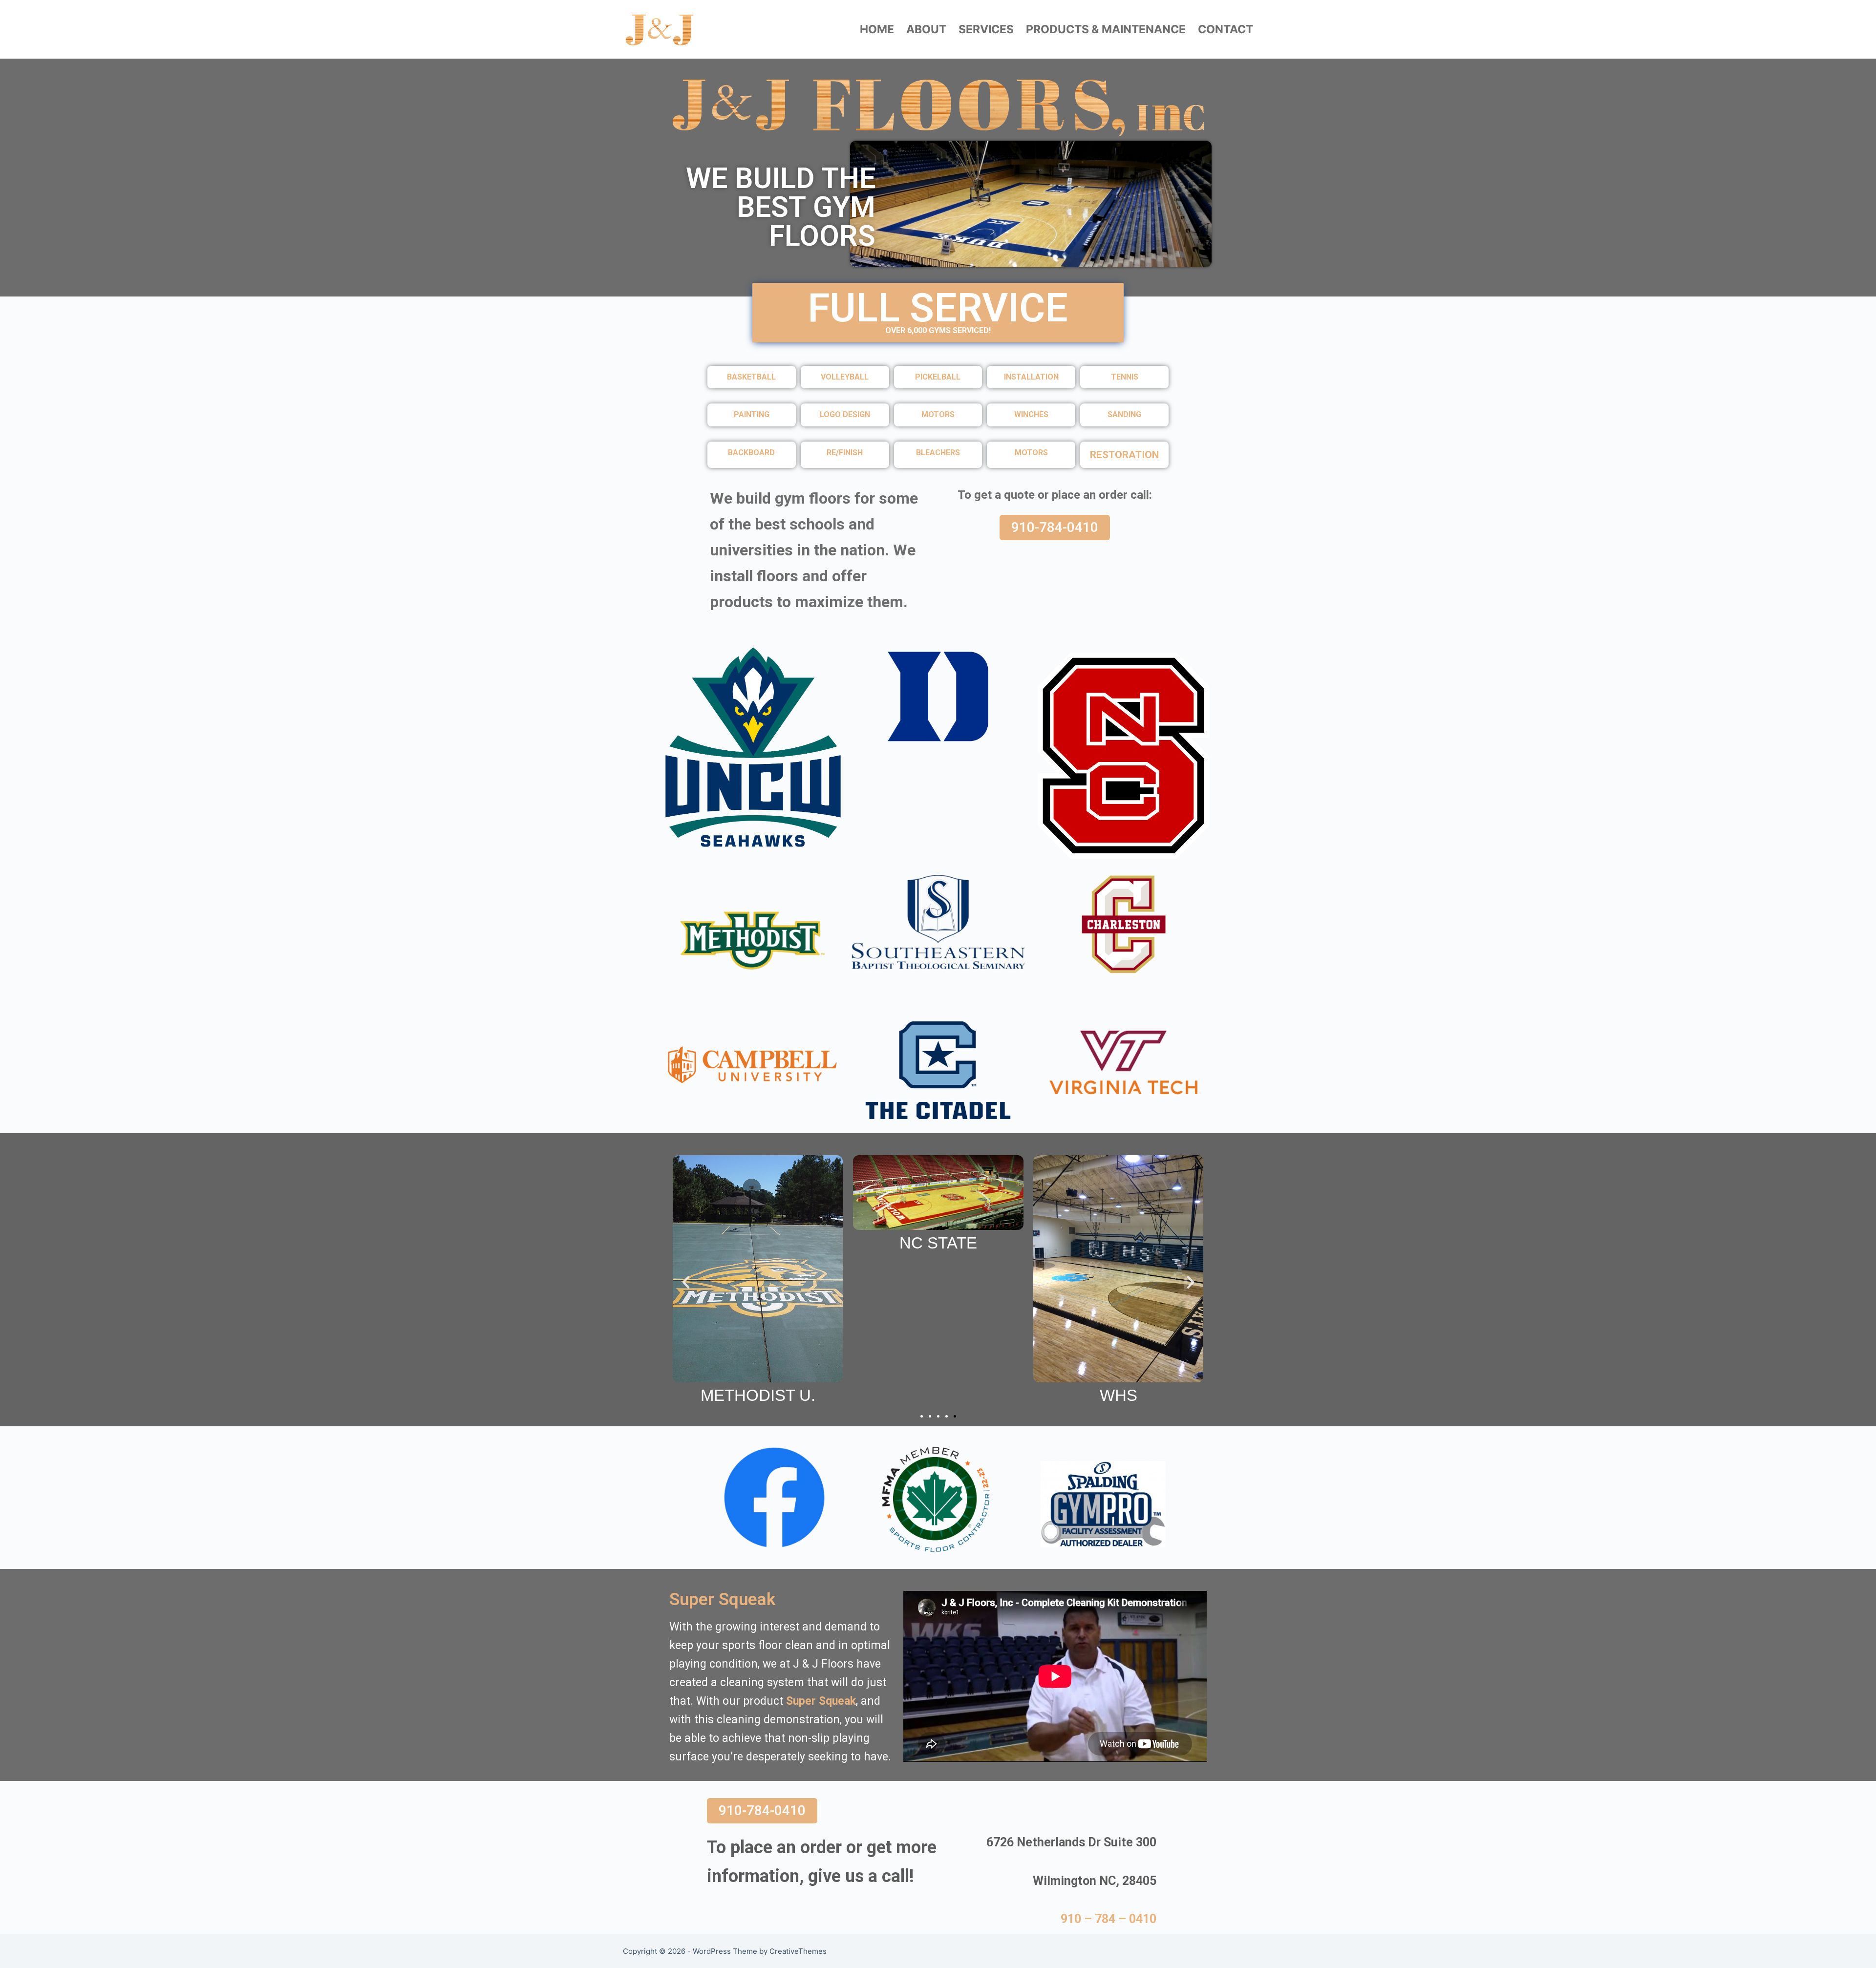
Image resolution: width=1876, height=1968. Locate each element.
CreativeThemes (798, 1951)
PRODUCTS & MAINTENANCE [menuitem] (1106, 29)
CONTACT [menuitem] (1226, 29)
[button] (686, 1282)
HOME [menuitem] (877, 29)
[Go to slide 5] (955, 1416)
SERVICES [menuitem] (986, 29)
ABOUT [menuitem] (926, 29)
